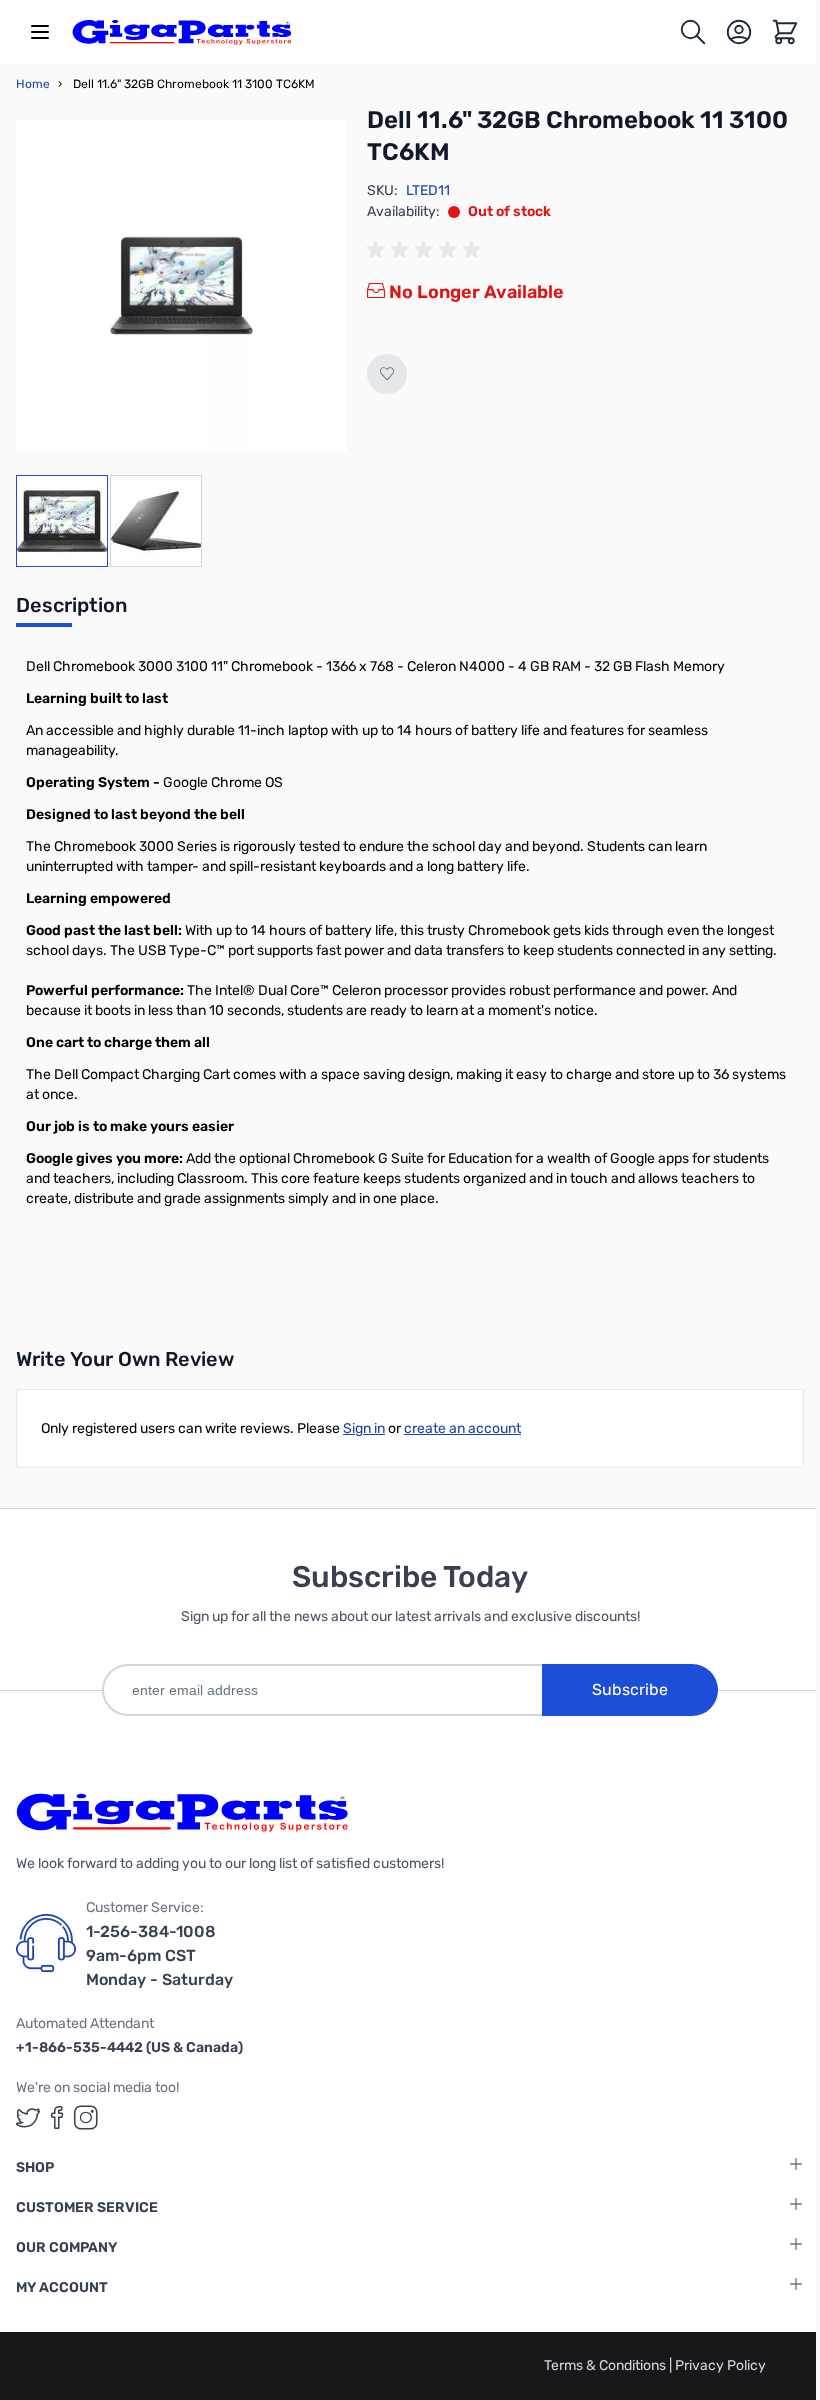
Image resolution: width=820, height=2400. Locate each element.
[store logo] (182, 32)
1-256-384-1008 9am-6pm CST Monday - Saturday (159, 1955)
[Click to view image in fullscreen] (181, 285)
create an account (462, 1428)
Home (33, 84)
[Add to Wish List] (387, 374)
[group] (427, 250)
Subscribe (630, 1689)
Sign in (364, 1428)
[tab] (71, 611)
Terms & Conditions (606, 2365)
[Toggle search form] (693, 32)
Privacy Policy (720, 2365)
